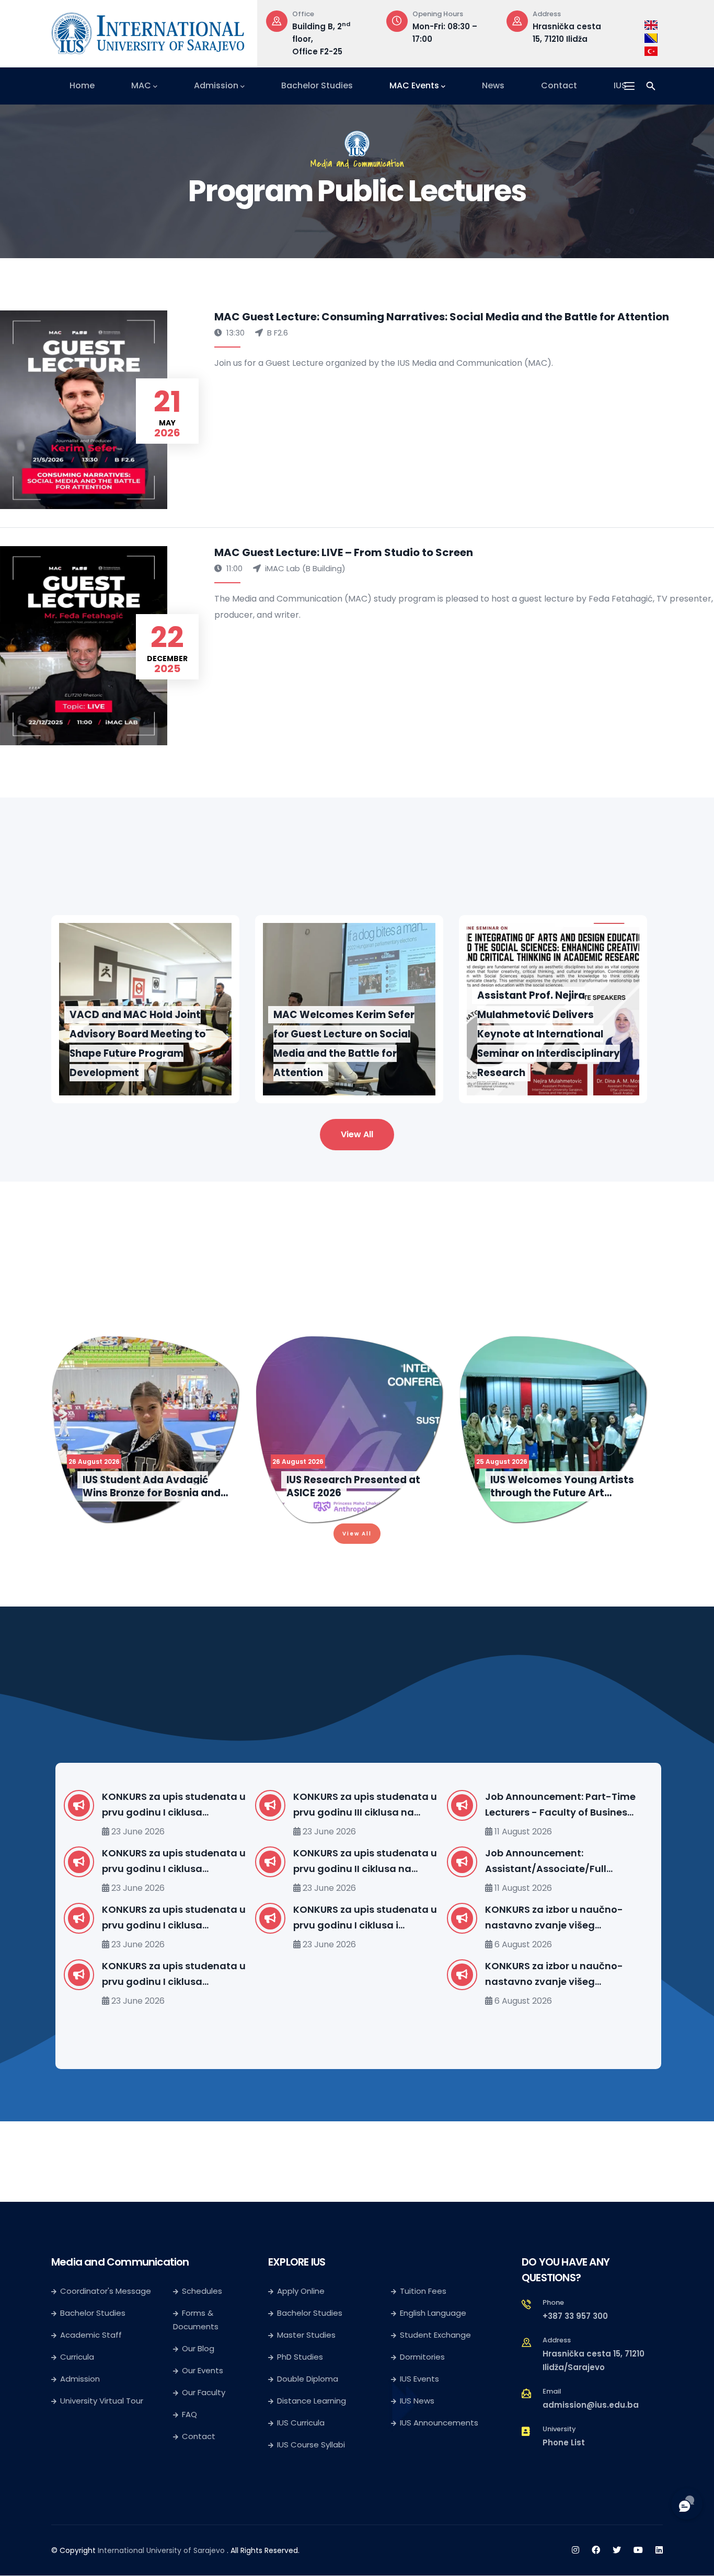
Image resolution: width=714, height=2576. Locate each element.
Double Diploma (308, 2379)
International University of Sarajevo (161, 2550)
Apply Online (301, 2291)
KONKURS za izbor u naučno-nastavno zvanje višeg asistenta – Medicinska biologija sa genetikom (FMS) (387, 1918)
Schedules (202, 2291)
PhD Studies (300, 2357)
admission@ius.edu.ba (591, 2405)
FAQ (189, 2414)
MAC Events (414, 85)
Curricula (77, 2357)
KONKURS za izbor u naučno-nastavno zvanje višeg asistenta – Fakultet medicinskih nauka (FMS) (384, 1974)
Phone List (564, 2442)
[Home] (148, 31)
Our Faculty (204, 2392)
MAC (141, 85)
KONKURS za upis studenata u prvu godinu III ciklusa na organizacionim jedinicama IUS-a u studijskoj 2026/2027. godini (196, 1805)
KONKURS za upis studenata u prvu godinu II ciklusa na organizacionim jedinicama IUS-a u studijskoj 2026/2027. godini (196, 1862)
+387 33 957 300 (575, 2316)
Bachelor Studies (317, 85)
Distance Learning (312, 2401)
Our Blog (198, 2348)
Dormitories (422, 2357)
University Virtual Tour (102, 2401)
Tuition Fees (423, 2291)
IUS (620, 85)
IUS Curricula (301, 2423)
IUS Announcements (439, 2423)
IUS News (417, 2401)
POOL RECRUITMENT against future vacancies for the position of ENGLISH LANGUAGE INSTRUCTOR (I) (580, 1974)
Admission (216, 85)
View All (357, 1134)
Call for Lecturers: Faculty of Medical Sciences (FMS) (574, 1917)
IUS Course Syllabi (311, 2445)
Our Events (203, 2370)
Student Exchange (435, 2335)
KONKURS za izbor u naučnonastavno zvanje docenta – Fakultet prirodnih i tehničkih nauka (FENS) (578, 1805)
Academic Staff (91, 2335)
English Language (433, 2313)
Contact (559, 85)
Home (82, 85)
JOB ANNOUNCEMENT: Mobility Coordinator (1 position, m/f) (579, 1861)
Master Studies (306, 2335)
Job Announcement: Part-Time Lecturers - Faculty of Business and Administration (390, 1805)
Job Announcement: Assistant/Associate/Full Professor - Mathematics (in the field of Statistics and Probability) (384, 1862)
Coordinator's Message (106, 2291)
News (493, 85)
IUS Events (419, 2379)
